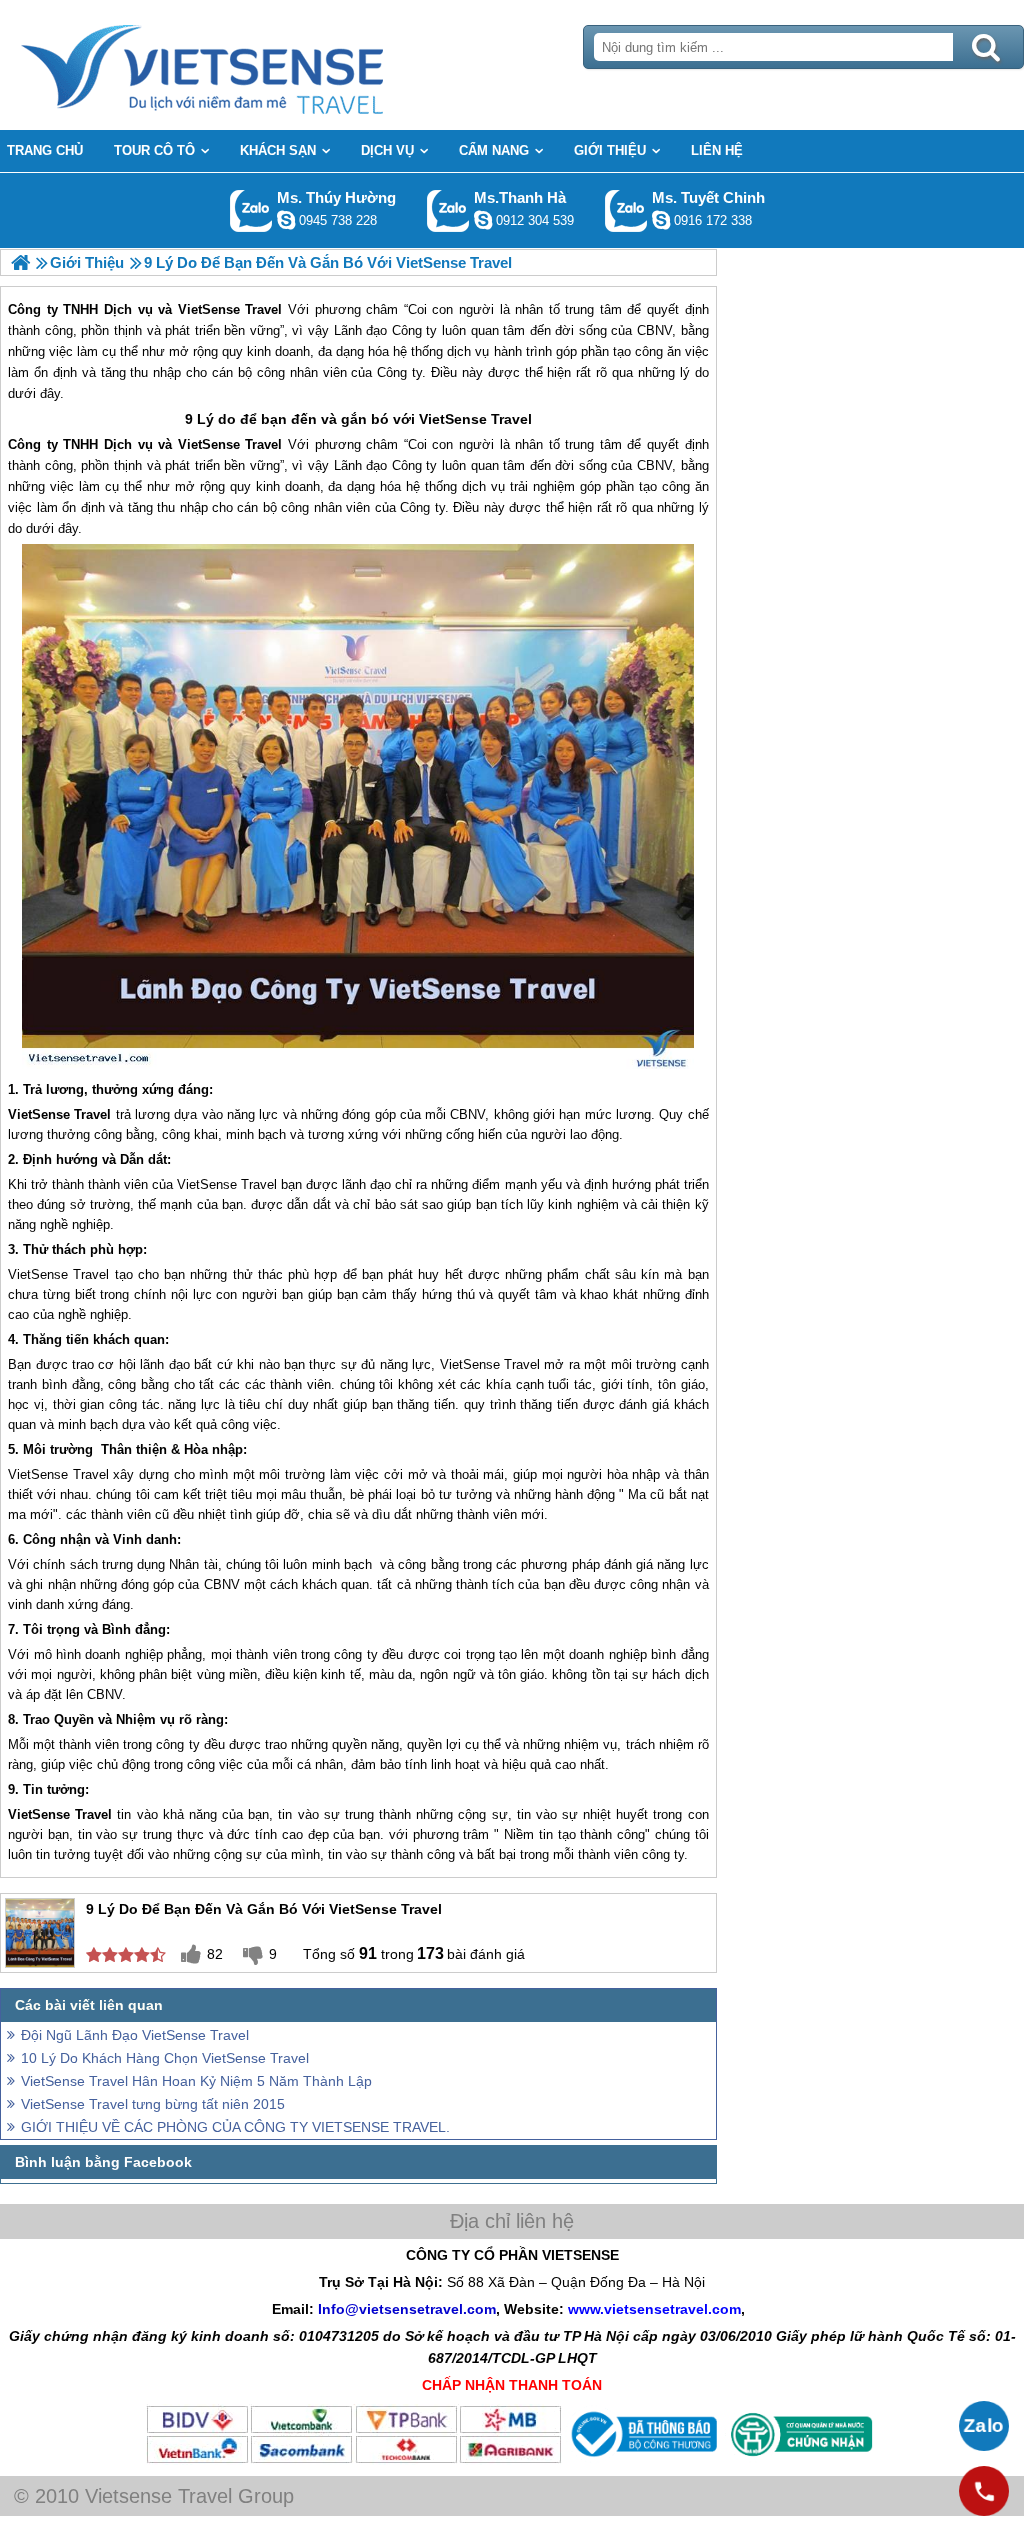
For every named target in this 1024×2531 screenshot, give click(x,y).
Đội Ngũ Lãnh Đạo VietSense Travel (135, 2035)
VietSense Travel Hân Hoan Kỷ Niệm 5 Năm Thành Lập (196, 2081)
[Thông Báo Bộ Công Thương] (642, 2460)
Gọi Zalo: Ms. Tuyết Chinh (626, 210)
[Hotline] (984, 2491)
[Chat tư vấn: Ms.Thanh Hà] (483, 220)
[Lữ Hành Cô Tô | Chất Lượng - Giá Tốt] (20, 262)
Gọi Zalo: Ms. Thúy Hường (251, 210)
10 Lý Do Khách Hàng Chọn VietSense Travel (165, 2058)
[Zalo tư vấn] (984, 2426)
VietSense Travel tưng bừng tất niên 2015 (153, 2104)
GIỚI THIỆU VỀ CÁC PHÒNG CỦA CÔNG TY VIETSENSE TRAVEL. (235, 2127)
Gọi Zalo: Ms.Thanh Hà (448, 210)
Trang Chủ (252, 65)
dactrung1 (286, 220)
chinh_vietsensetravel (661, 220)
